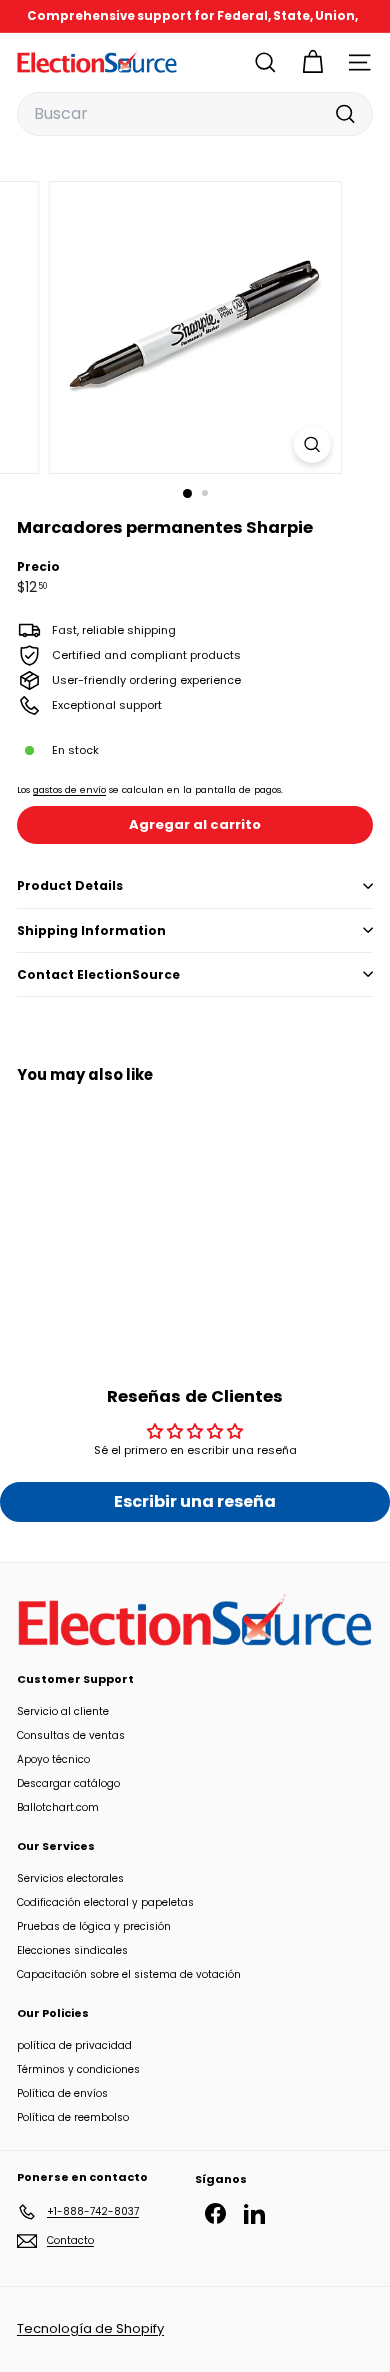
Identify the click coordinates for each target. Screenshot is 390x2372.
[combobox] (195, 114)
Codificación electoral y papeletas (105, 1902)
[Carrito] (312, 62)
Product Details (70, 885)
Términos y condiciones (78, 2069)
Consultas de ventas (71, 1735)
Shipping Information (91, 930)
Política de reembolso (73, 2117)
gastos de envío (69, 789)
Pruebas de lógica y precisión (94, 1926)
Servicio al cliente (63, 1711)
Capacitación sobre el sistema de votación (129, 1974)
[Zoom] (311, 444)
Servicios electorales (70, 1878)
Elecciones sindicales (72, 1950)
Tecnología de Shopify (90, 2328)
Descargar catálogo (68, 1783)
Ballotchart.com (58, 1807)
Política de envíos (62, 2093)
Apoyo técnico (53, 1759)
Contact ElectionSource (98, 974)
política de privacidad (74, 2045)
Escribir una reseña (195, 1501)
